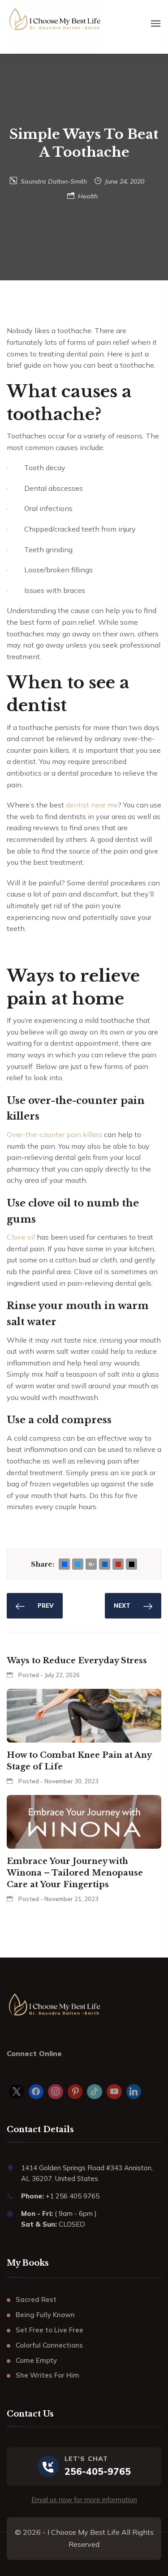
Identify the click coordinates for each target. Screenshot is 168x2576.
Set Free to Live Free (50, 2330)
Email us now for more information (84, 2500)
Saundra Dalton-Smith (54, 181)
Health (88, 196)
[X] (17, 2092)
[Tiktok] (95, 2092)
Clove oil (21, 1237)
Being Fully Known (45, 2315)
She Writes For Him (47, 2375)
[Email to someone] (132, 1565)
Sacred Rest (36, 2299)
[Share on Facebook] (65, 1565)
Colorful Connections (49, 2345)
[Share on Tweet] (78, 1565)
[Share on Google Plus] (91, 1565)
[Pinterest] (75, 2092)
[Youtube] (114, 2092)
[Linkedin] (134, 2092)
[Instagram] (56, 2092)
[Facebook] (36, 2092)
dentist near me (92, 805)
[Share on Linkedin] (105, 1565)
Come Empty (36, 2360)
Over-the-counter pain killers (54, 1134)
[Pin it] (118, 1565)
